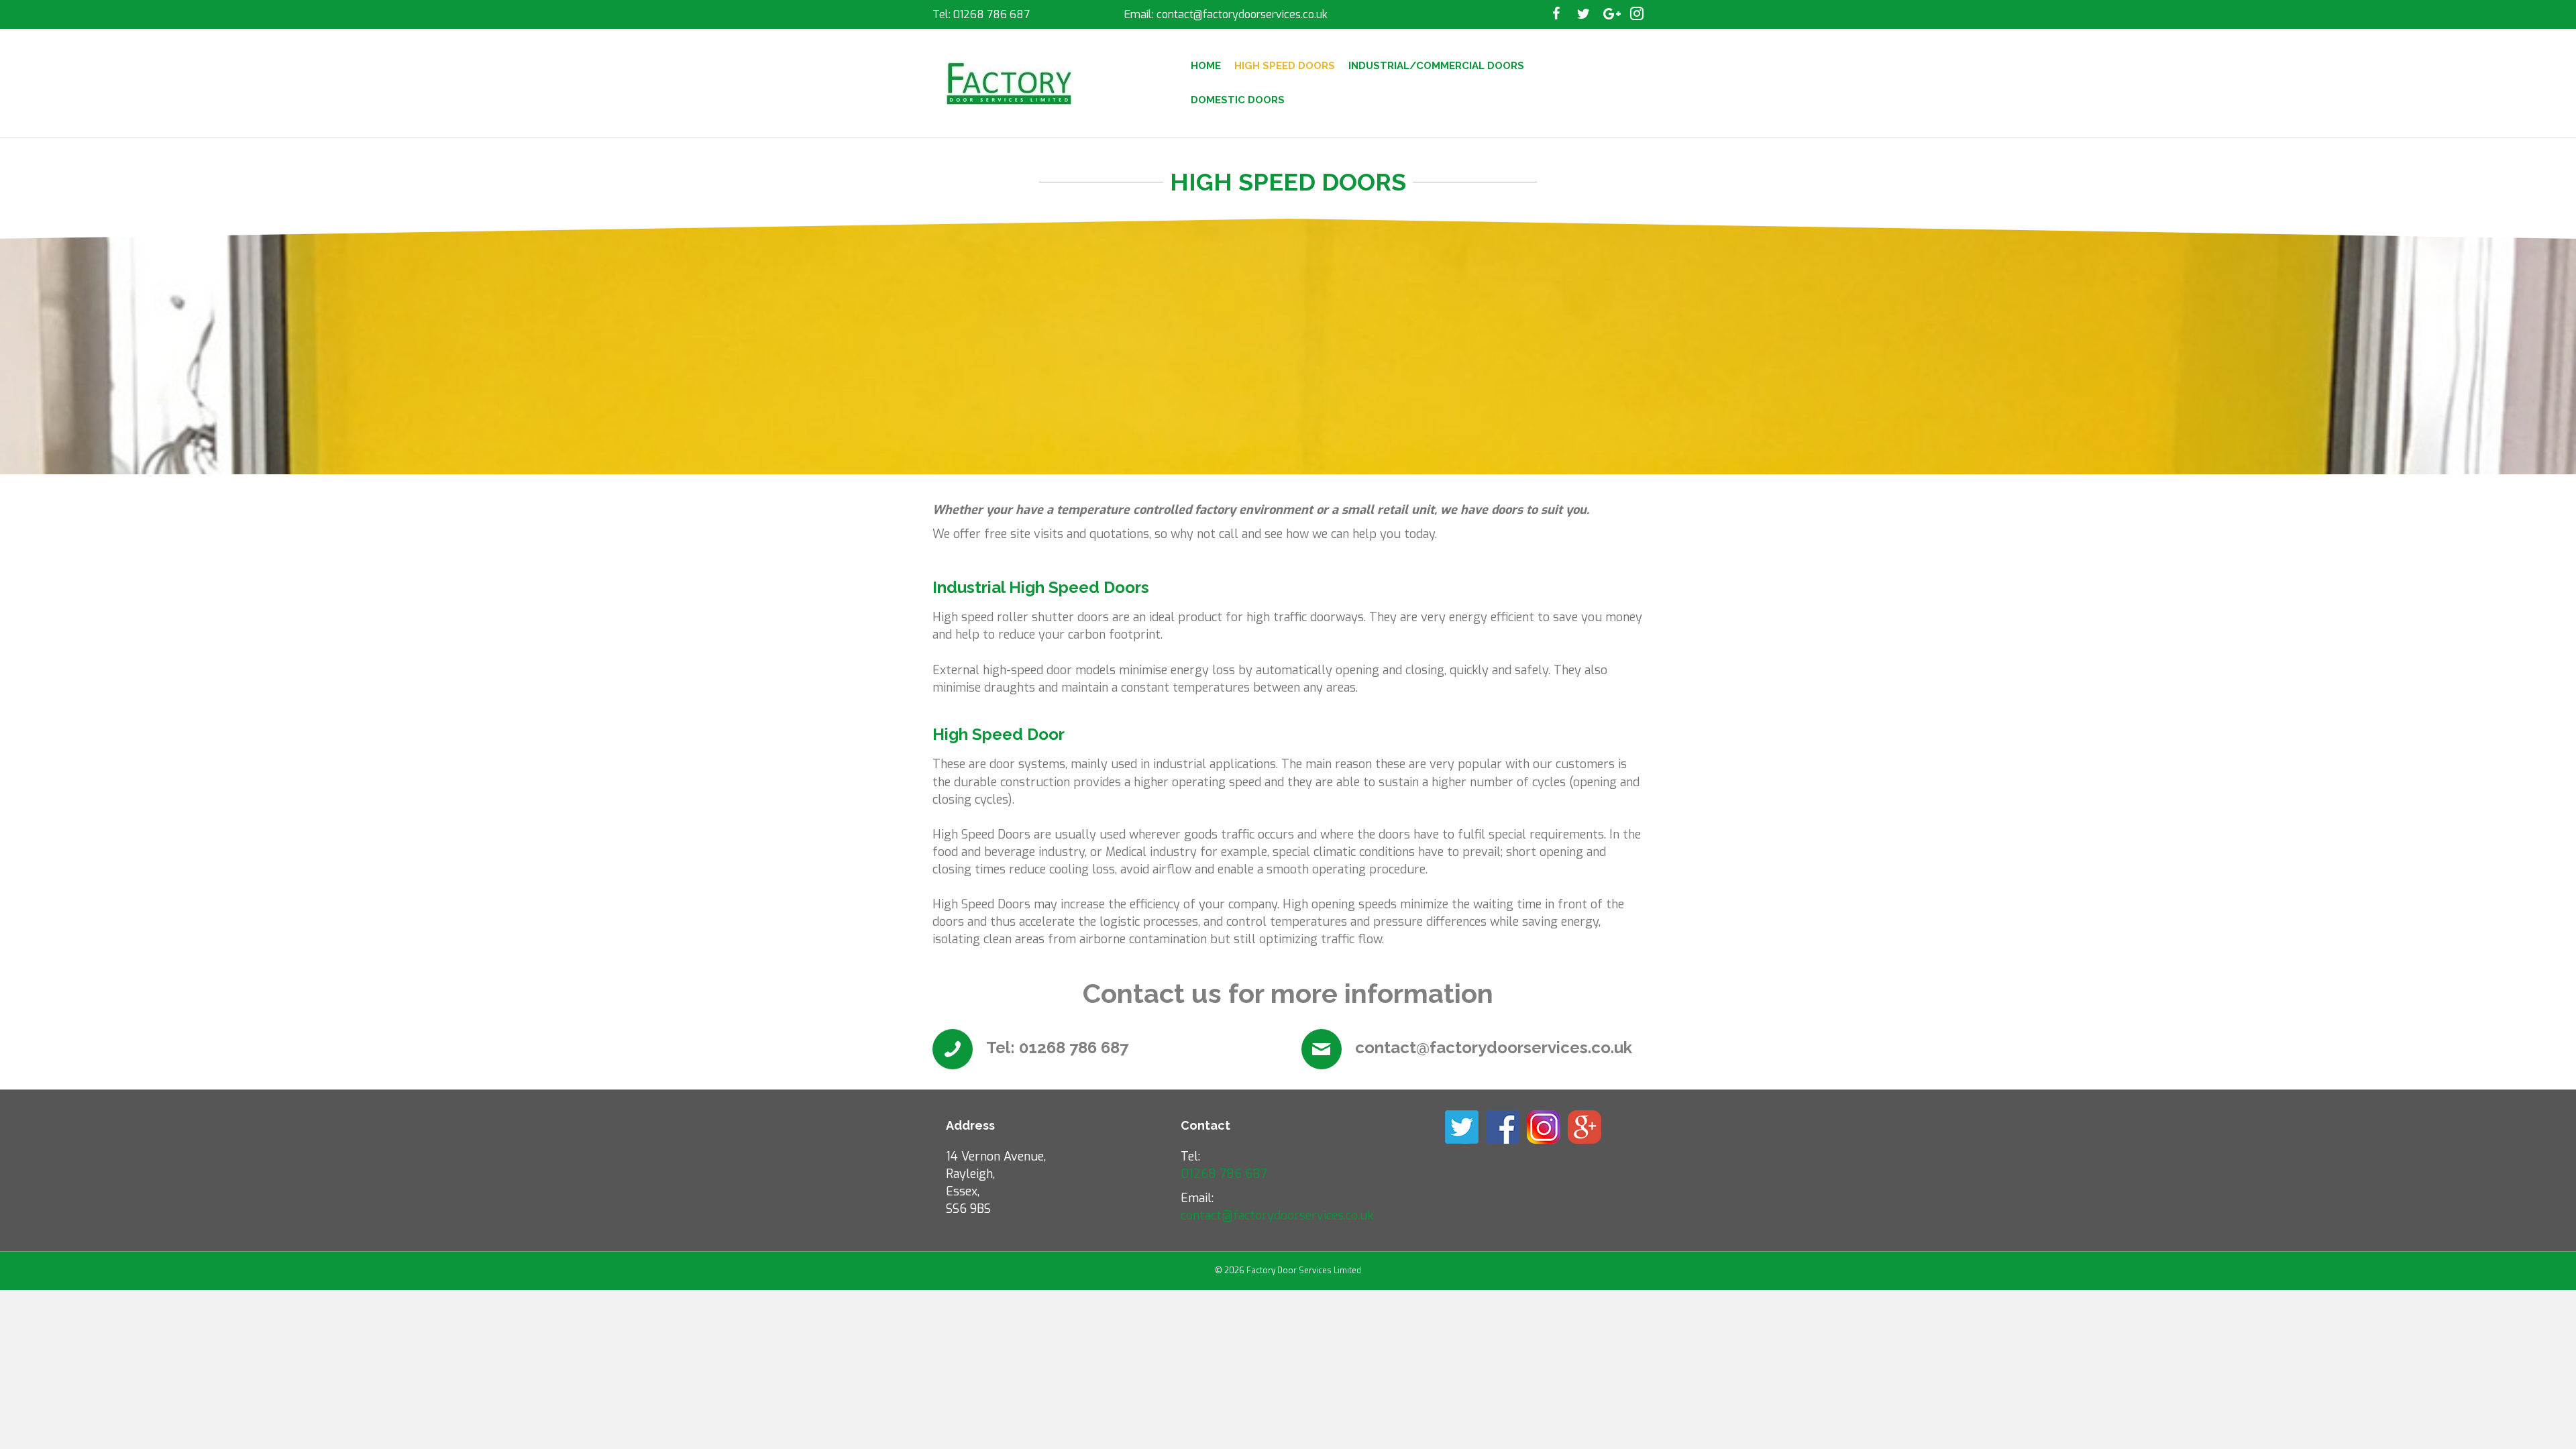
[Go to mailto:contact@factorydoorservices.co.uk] (1472, 1051)
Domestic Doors (1238, 100)
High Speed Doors (1285, 66)
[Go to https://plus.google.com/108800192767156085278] (1610, 15)
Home (1206, 66)
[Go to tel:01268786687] (1104, 1051)
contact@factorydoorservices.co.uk (1242, 14)
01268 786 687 (991, 14)
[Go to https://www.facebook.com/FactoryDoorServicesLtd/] (1556, 15)
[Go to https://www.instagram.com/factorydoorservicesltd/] (1637, 15)
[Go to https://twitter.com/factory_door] (1583, 15)
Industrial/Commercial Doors (1436, 66)
